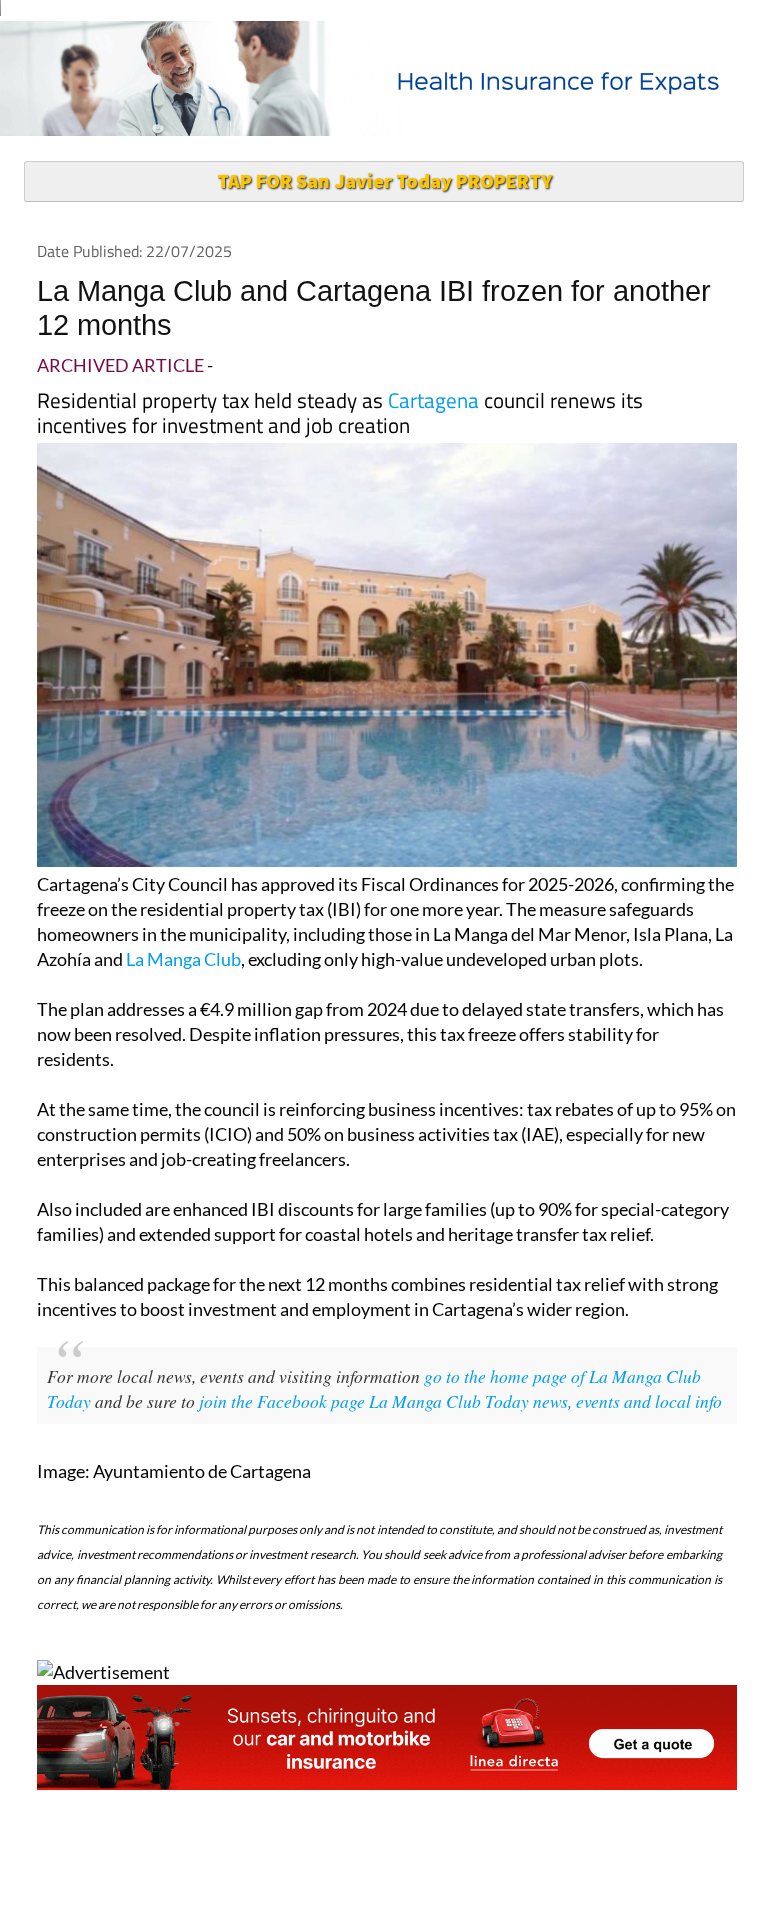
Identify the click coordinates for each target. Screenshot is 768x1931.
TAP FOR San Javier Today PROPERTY (384, 180)
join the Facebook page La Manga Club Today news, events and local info (460, 1401)
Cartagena (433, 400)
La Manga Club (183, 959)
